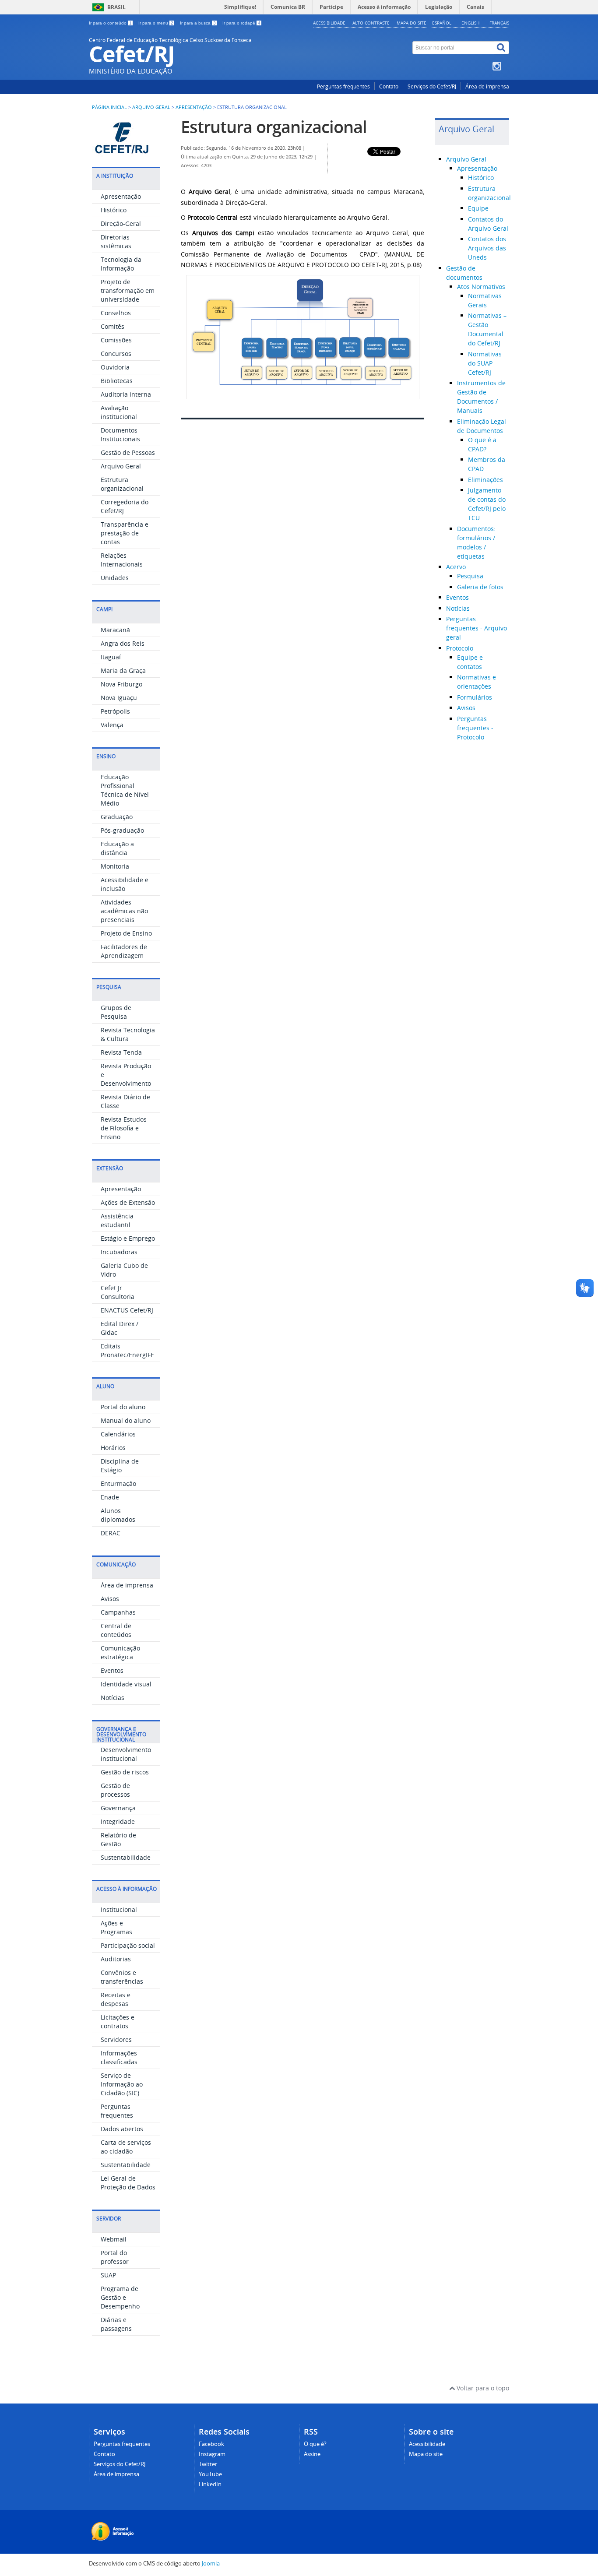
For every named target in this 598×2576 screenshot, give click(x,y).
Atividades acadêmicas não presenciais (124, 911)
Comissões (116, 340)
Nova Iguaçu (119, 698)
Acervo (456, 567)
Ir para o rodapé (241, 23)
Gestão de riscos (125, 1772)
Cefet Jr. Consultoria (118, 1292)
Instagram (212, 2454)
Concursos (116, 354)
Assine (312, 2454)
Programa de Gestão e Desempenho (120, 2297)
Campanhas (118, 1612)
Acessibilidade (329, 23)
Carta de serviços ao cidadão (126, 2147)
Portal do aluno (123, 1407)
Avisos (110, 1599)
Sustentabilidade (126, 1857)
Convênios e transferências (122, 1977)
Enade (110, 1497)
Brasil (116, 7)
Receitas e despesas (116, 1999)
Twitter (208, 2464)
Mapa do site (412, 23)
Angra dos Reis (123, 643)
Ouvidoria (115, 367)
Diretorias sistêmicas (116, 241)
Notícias (113, 1698)
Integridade (118, 1821)
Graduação (117, 817)
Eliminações (485, 480)
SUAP (108, 2275)
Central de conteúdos (116, 1630)
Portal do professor (115, 2257)
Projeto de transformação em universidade (128, 290)
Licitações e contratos (118, 2022)
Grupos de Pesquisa (116, 1012)
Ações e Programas (116, 1927)
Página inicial (109, 107)
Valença (112, 725)
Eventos (112, 1670)
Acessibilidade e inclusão (125, 884)
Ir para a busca (198, 23)
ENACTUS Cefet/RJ (127, 1310)
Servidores (116, 2039)
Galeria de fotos (480, 587)
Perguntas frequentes (343, 86)
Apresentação (194, 107)
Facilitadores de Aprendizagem (124, 951)
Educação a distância (117, 848)
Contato (389, 86)
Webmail (114, 2239)
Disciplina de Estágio (120, 1466)
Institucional (119, 1909)
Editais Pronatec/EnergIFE (127, 1350)
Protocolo (460, 648)
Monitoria (115, 866)
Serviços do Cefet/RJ (432, 86)
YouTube (210, 2474)
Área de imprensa (487, 86)
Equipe (478, 208)
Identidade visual (126, 1684)
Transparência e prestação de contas (125, 533)
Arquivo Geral (151, 107)
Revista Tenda (121, 1052)
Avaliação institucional (119, 412)
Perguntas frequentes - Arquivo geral (477, 628)
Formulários (475, 697)
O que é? (315, 2444)
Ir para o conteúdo (110, 23)
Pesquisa (470, 576)
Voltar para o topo (482, 2388)
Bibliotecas (117, 381)
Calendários (118, 1434)
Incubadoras (119, 1252)
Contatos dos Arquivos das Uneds (487, 248)
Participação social (128, 1945)
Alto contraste (371, 23)
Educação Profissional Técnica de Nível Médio (125, 790)
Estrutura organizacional (122, 484)
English (470, 23)
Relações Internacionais (122, 560)
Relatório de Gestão (118, 1839)
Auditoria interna (126, 394)
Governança (118, 1808)
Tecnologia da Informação (121, 264)
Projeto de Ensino (126, 933)
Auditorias (116, 1959)
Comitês (113, 326)
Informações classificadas (119, 2057)
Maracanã (115, 630)
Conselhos (116, 313)
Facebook (211, 2444)
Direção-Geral (121, 223)
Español (442, 23)
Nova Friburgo (121, 684)
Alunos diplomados (118, 1515)
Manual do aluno (126, 1420)
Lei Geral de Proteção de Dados (128, 2183)
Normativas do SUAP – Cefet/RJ (485, 363)
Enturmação (118, 1483)
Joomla (211, 2564)
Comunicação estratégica (120, 1652)
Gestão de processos (115, 1790)
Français (499, 23)
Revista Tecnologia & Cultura (128, 1034)
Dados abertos (122, 2129)
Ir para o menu (156, 23)
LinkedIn (210, 2484)
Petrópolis (115, 711)
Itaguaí (111, 657)
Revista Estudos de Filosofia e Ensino (124, 1128)
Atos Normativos (481, 287)
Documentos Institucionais (120, 435)
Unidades (115, 578)
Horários (113, 1448)
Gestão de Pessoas (128, 452)
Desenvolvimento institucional (126, 1754)
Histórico (114, 210)
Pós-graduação (122, 830)
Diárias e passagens (116, 2324)
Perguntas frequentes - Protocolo (475, 728)
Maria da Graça (123, 670)
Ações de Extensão (128, 1202)
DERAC (111, 1533)
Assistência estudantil (117, 1220)
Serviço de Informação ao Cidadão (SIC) (122, 2084)
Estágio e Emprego (128, 1238)
